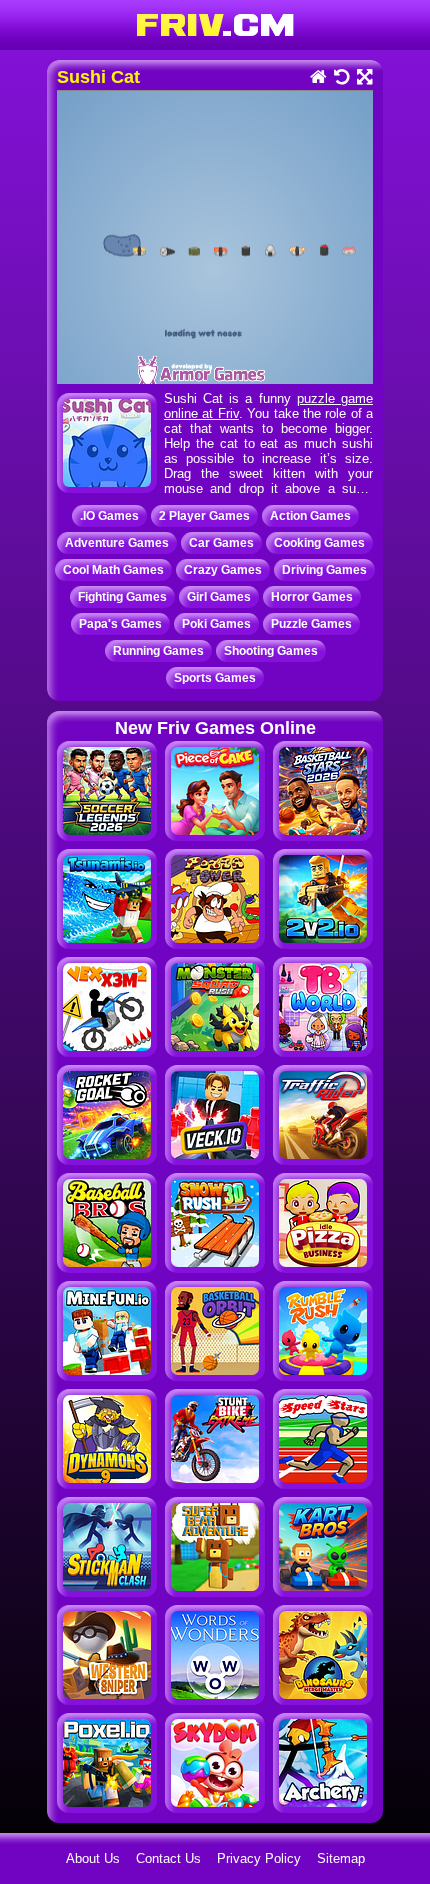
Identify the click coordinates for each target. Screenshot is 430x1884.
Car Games (221, 543)
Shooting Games (271, 651)
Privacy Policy (259, 1858)
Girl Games (219, 597)
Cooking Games (319, 543)
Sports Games (215, 678)
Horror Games (312, 597)
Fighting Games (122, 597)
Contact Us (168, 1858)
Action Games (310, 516)
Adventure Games (117, 543)
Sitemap (341, 1858)
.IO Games (109, 516)
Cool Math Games (113, 570)
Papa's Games (120, 624)
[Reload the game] (340, 78)
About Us (93, 1858)
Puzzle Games (311, 624)
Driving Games (324, 570)
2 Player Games (204, 516)
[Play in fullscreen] (363, 78)
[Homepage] (317, 78)
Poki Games (216, 624)
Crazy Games (223, 570)
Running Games (158, 651)
